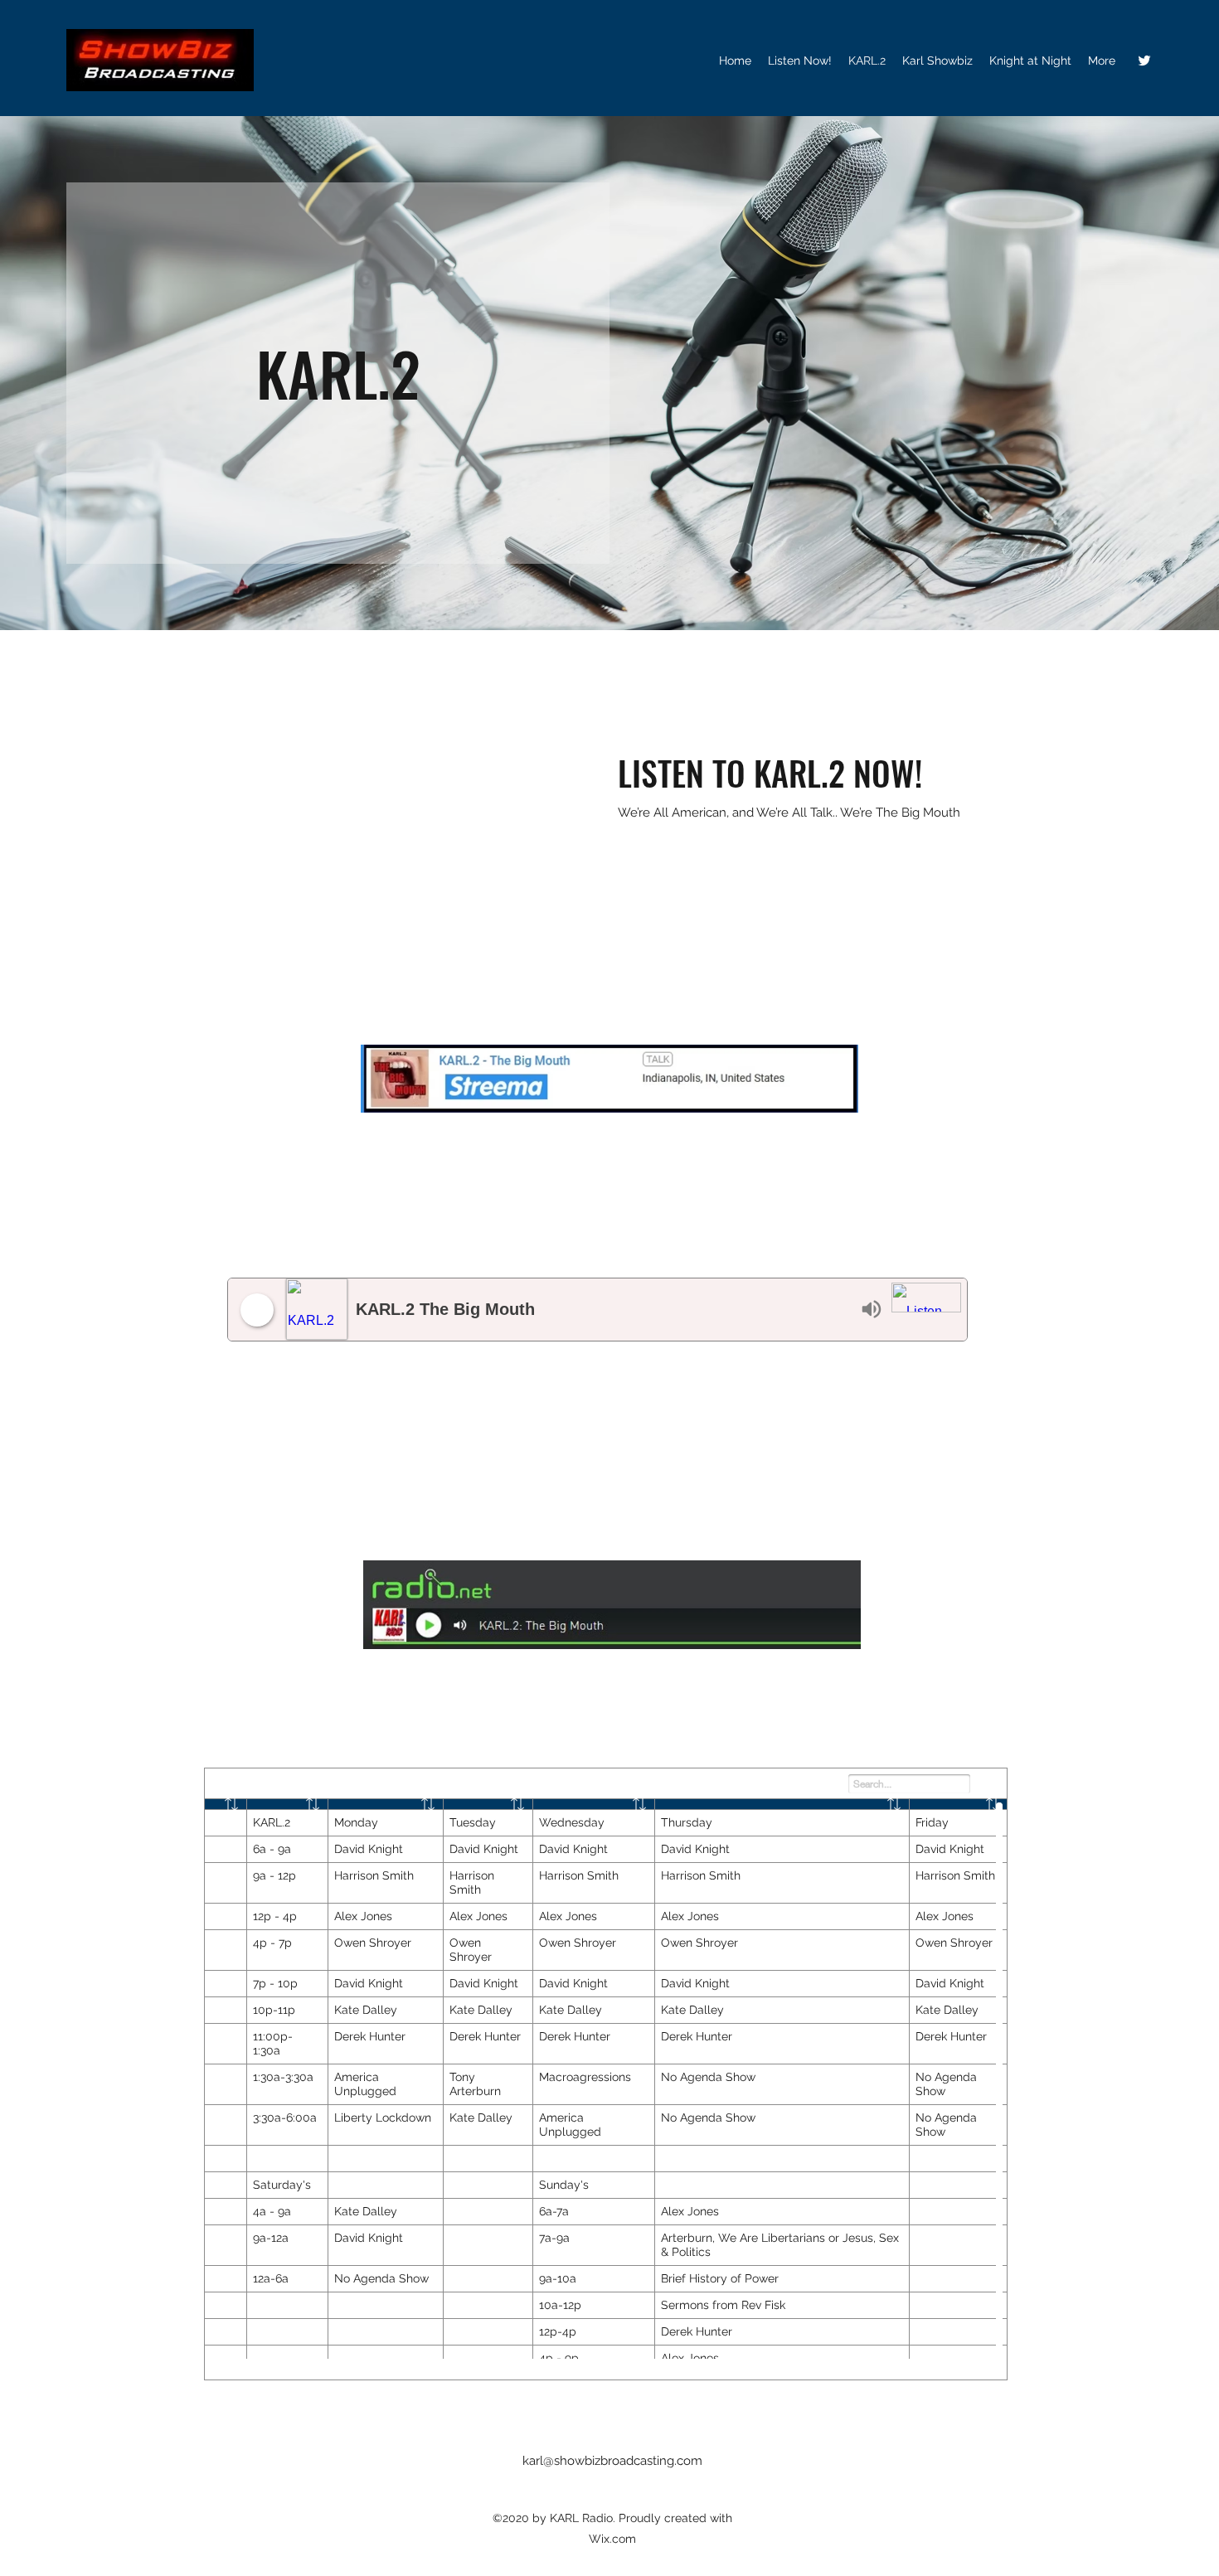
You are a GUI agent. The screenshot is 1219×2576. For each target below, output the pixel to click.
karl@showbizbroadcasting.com (612, 2461)
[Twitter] (1144, 61)
